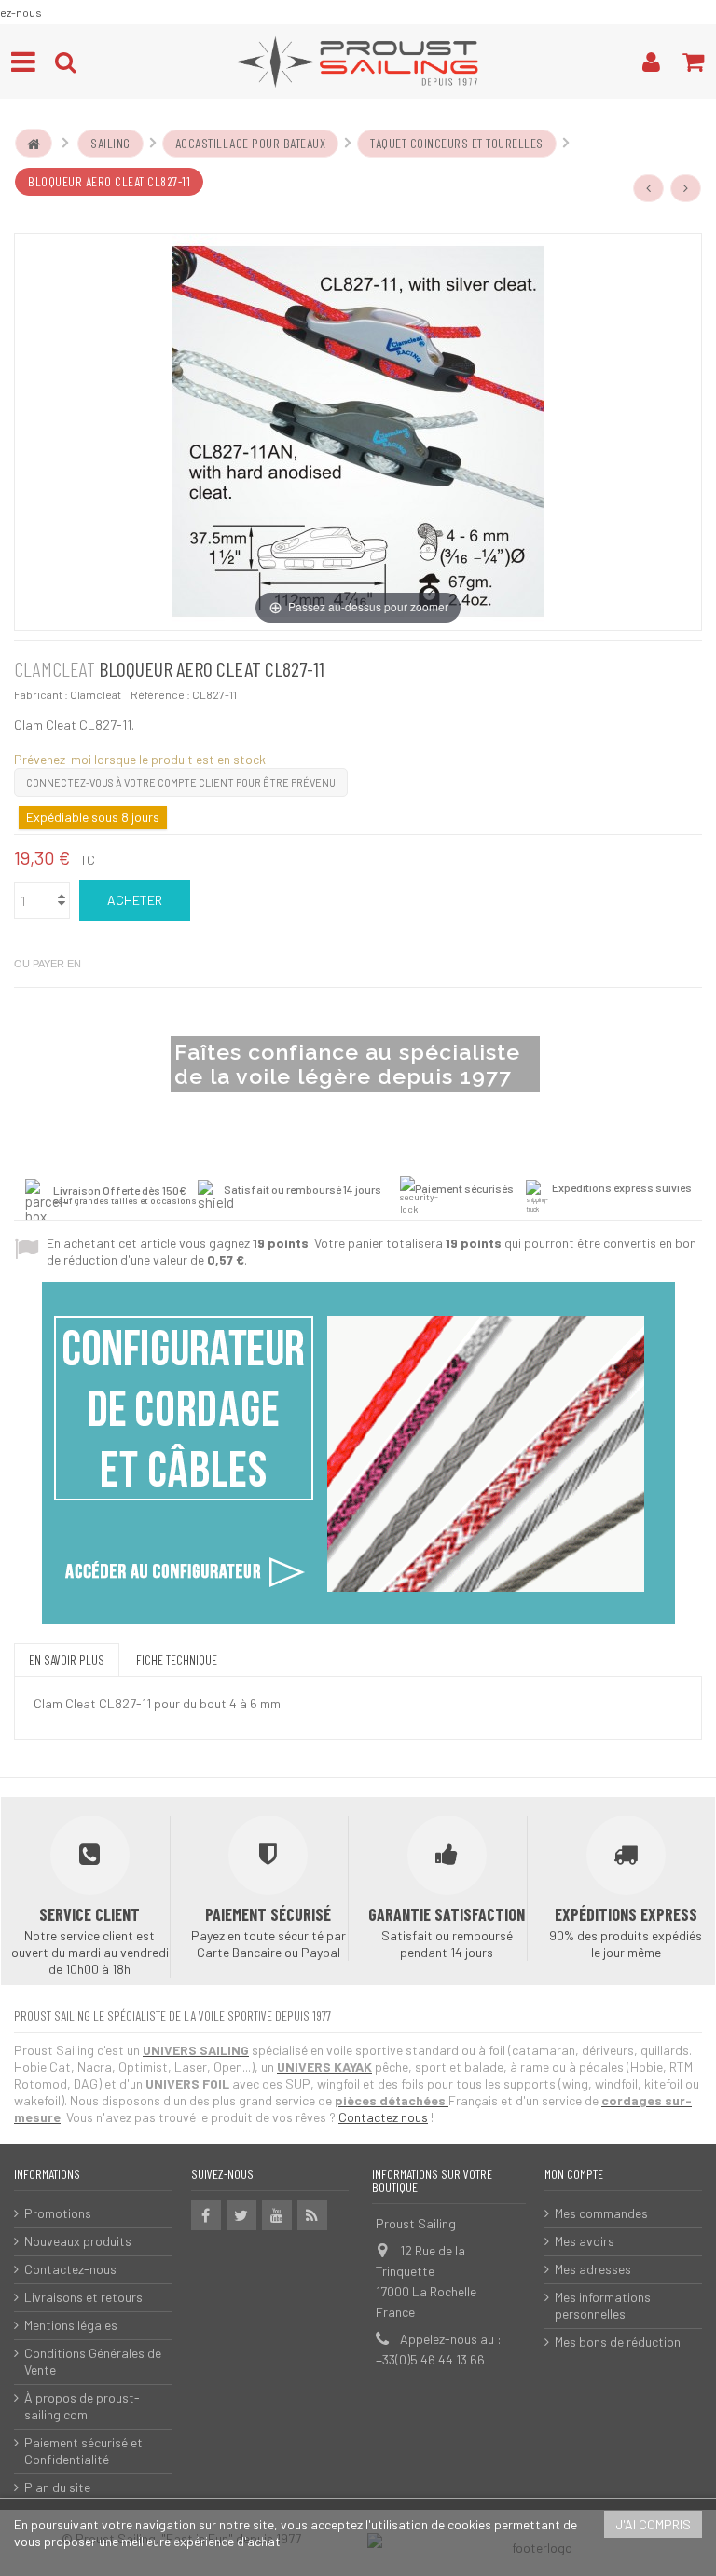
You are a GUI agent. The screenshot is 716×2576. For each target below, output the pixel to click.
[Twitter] (241, 2215)
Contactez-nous (70, 2269)
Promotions (58, 2213)
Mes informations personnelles (603, 2305)
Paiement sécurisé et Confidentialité (83, 2451)
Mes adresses (593, 2269)
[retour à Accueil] (34, 144)
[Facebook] (206, 2215)
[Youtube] (277, 2215)
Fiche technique (177, 1659)
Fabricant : (41, 694)
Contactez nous (383, 2117)
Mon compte (574, 2174)
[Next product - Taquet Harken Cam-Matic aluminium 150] (686, 188)
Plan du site (57, 2487)
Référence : (160, 694)
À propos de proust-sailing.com (82, 2406)
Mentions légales (71, 2325)
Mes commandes (601, 2213)
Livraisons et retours (83, 2297)
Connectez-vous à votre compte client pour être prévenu (181, 782)
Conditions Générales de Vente (93, 2361)
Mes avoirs (585, 2241)
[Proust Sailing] (358, 62)
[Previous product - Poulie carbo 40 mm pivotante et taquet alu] (649, 188)
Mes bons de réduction (618, 2342)
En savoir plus (67, 1659)
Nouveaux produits (78, 2241)
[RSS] (312, 2215)
